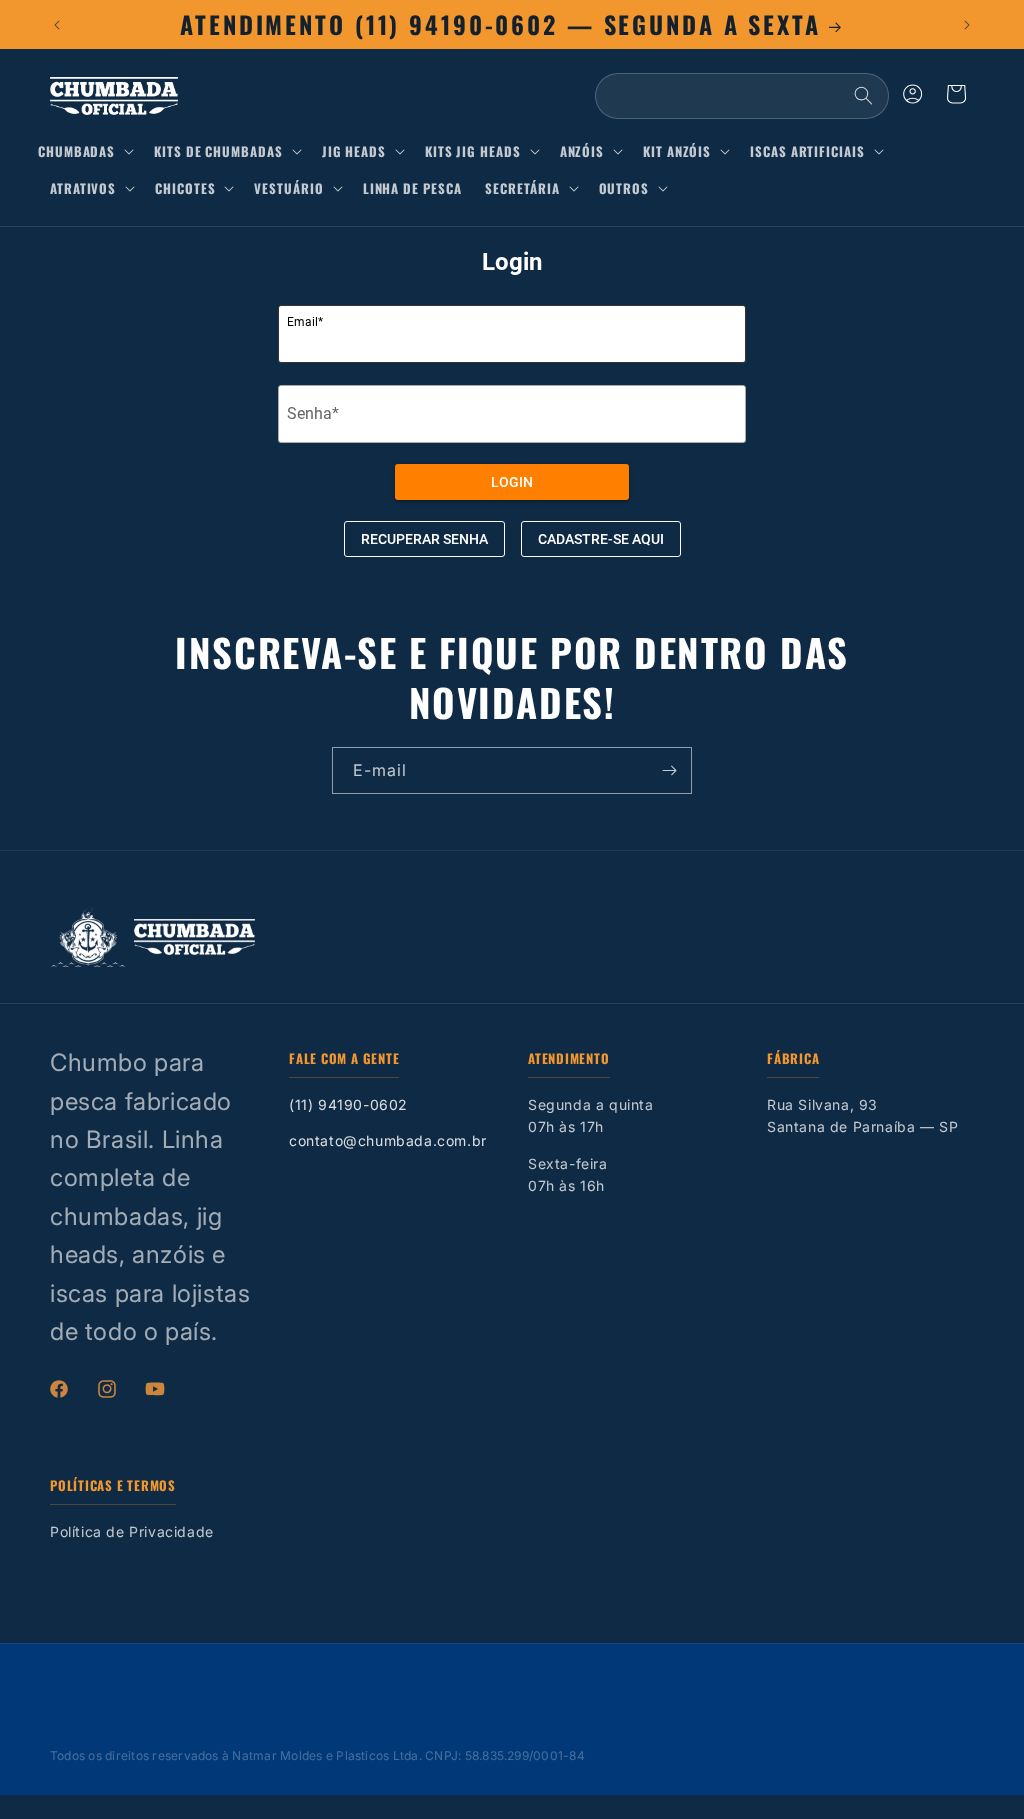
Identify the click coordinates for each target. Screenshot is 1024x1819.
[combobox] (742, 96)
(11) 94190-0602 (348, 1104)
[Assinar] (669, 770)
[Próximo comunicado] (967, 25)
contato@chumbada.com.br (388, 1140)
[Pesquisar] (863, 96)
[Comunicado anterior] (57, 25)
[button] (90, 151)
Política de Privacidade (132, 1531)
